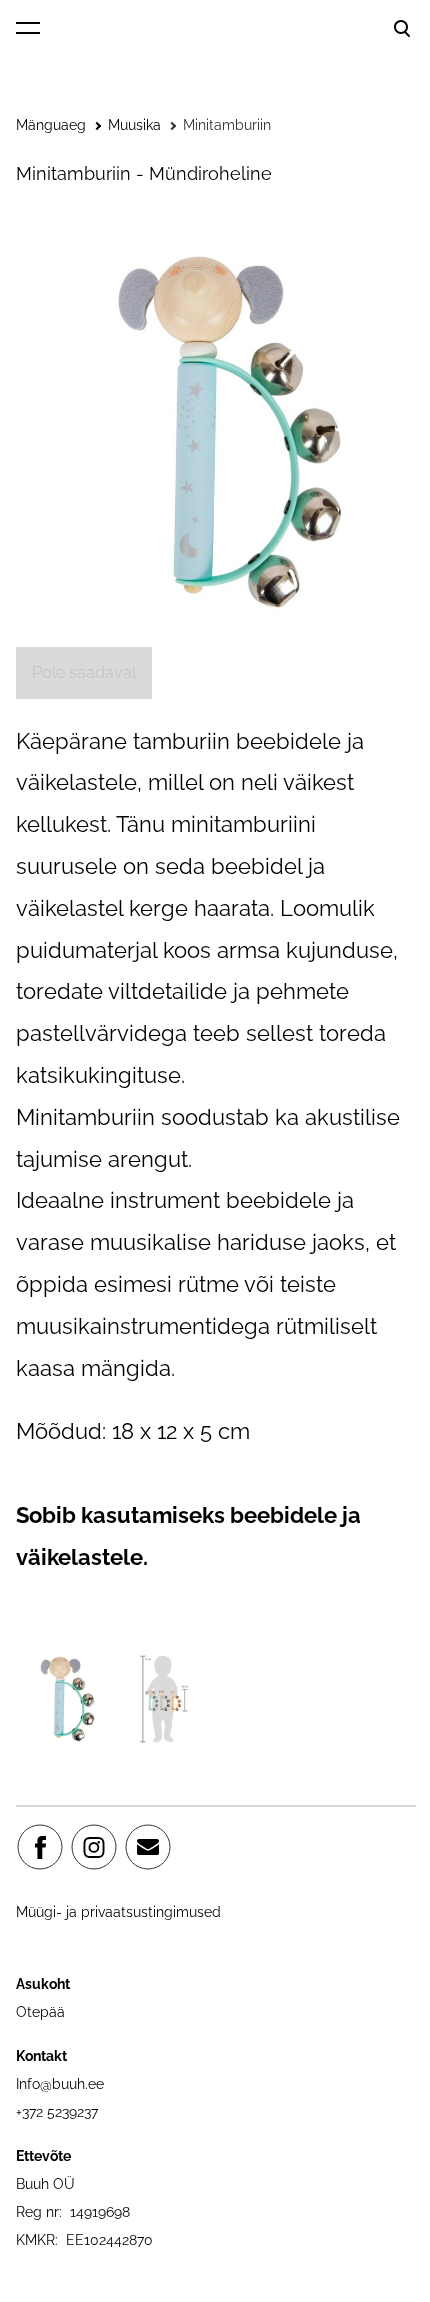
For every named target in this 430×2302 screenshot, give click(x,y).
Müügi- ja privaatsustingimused (118, 1912)
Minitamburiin (227, 125)
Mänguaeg (51, 125)
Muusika (134, 125)
